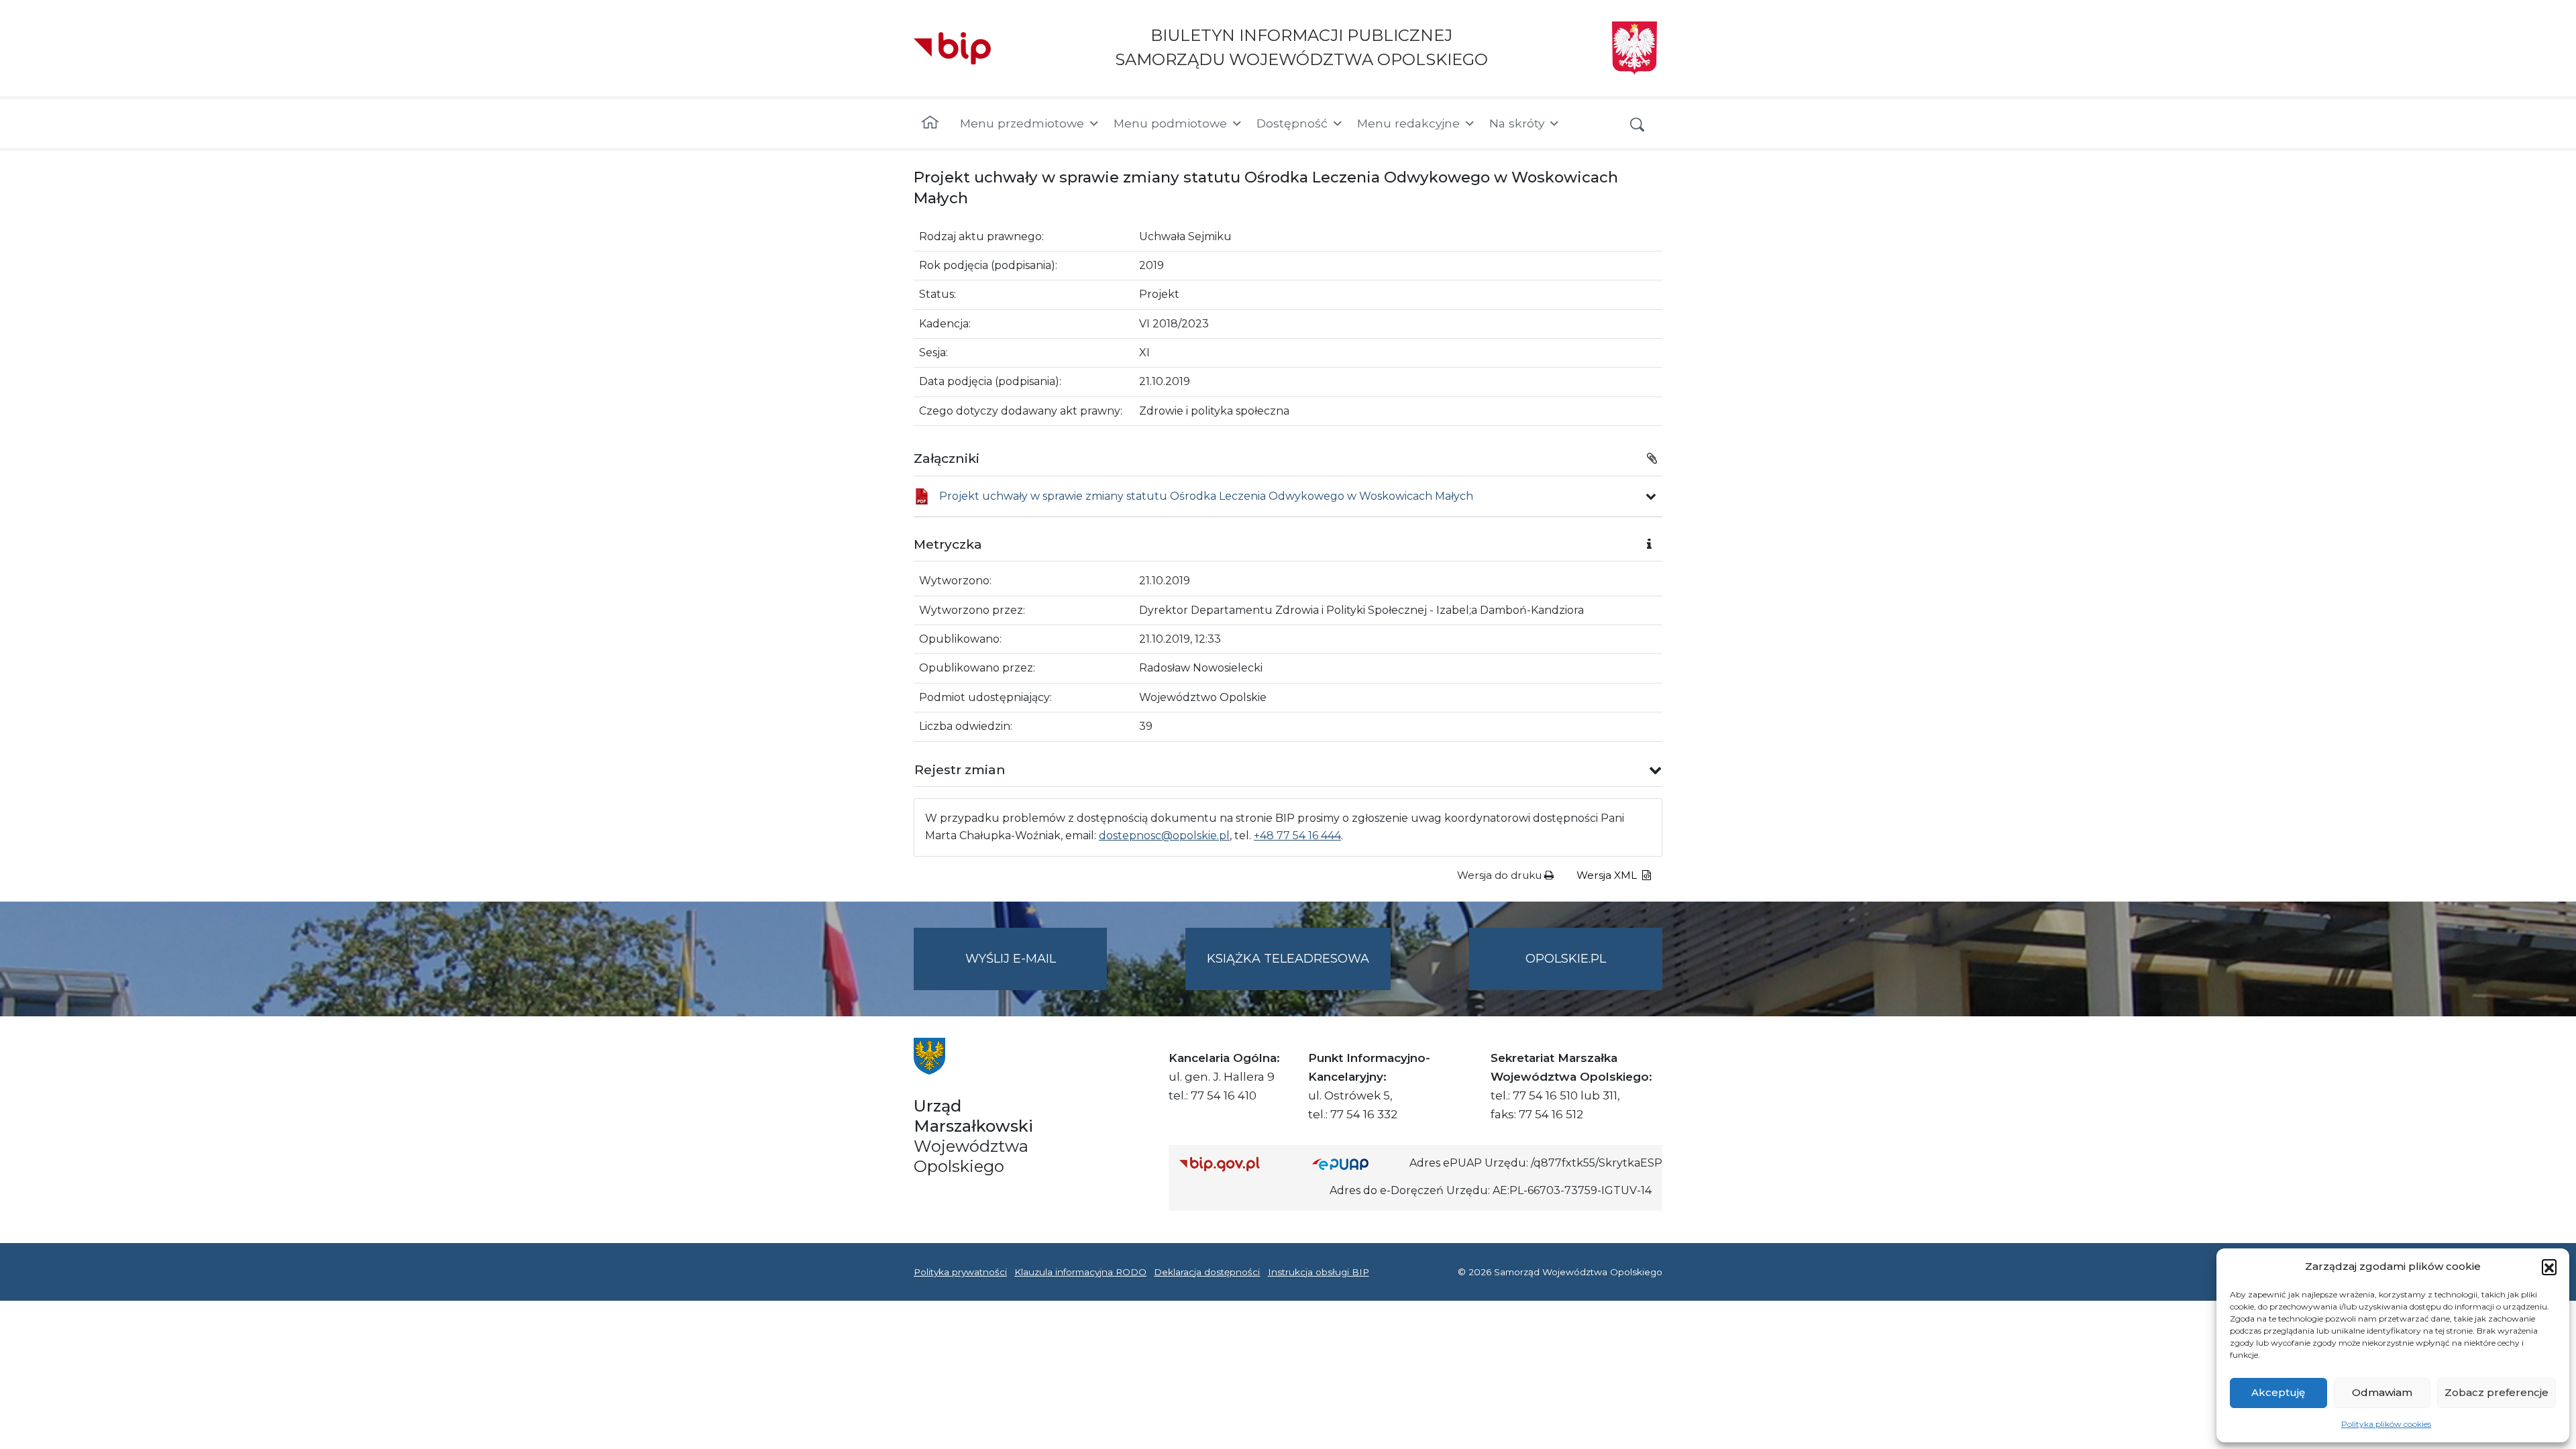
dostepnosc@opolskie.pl (1164, 836)
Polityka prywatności (960, 1272)
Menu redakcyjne (1408, 123)
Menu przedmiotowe (1022, 123)
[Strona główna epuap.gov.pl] (1356, 1164)
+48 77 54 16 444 (1297, 836)
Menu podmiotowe (1170, 123)
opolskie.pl (1566, 959)
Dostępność (1292, 123)
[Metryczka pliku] (1651, 496)
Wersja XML (1608, 875)
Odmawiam (2382, 1392)
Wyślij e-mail (1036, 971)
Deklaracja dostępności (1207, 1272)
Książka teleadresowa (1288, 959)
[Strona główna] (930, 123)
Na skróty (1517, 123)
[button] (2549, 1267)
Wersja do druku (1501, 875)
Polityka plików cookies (2386, 1424)
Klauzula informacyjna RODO (1080, 1272)
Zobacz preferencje (2497, 1392)
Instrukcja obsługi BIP (1319, 1272)
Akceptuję (2278, 1392)
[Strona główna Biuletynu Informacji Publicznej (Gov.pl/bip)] (1235, 1164)
